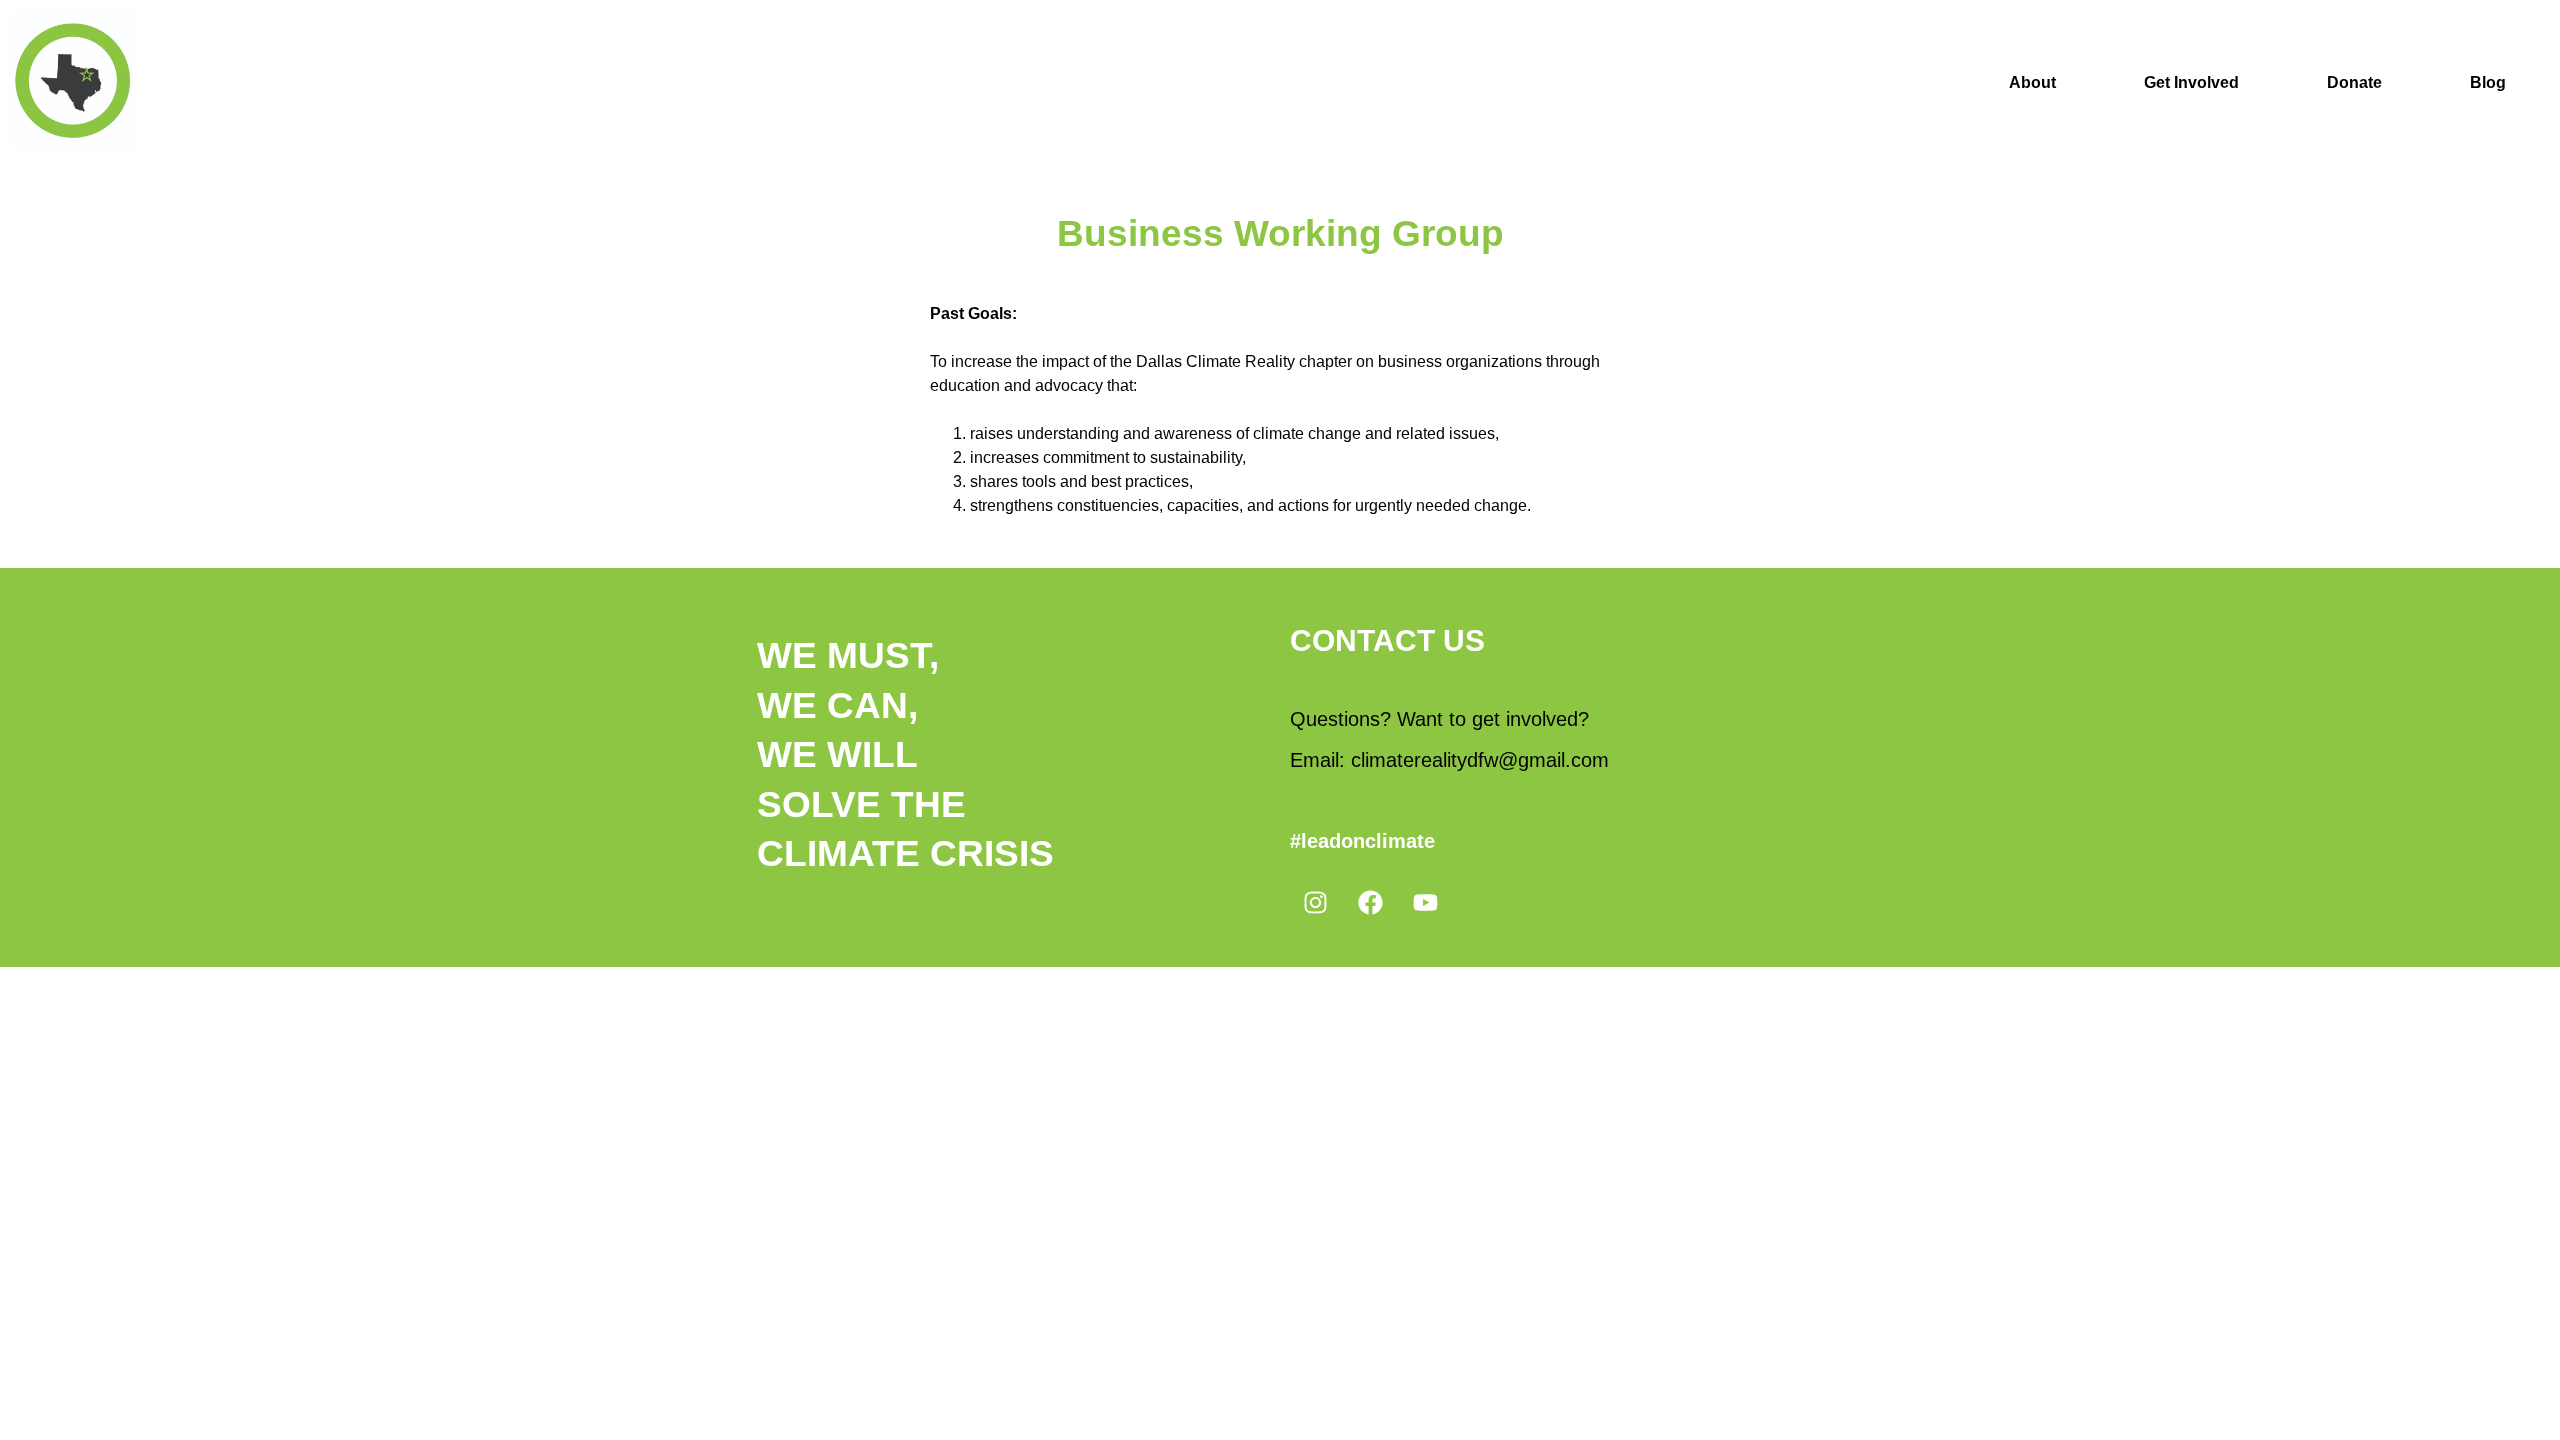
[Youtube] (1425, 902)
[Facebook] (1370, 902)
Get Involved (2191, 82)
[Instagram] (1315, 902)
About (2032, 82)
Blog (2488, 82)
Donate (2354, 82)
